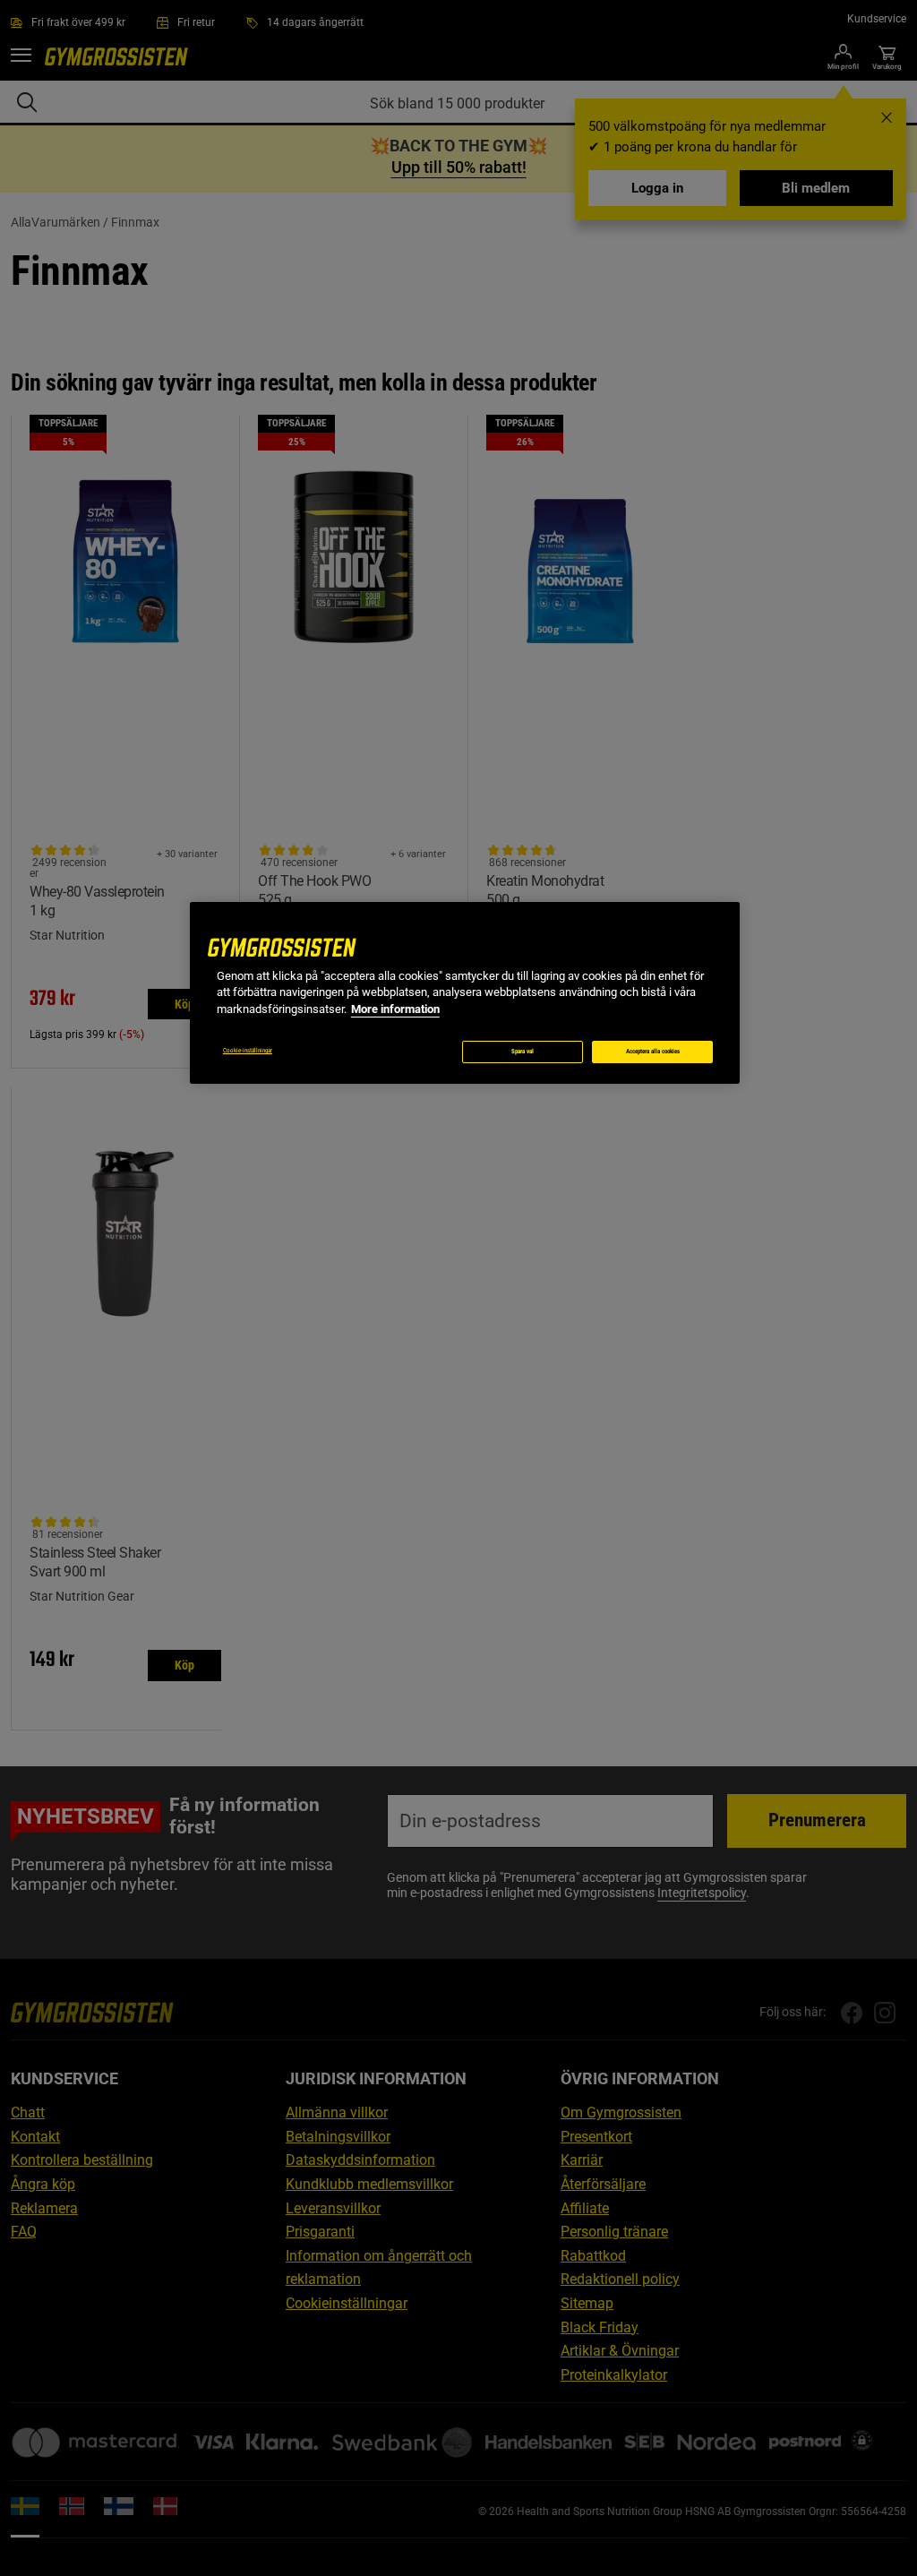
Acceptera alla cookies (653, 1052)
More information (395, 1009)
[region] (465, 993)
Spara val (523, 1052)
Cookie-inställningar (248, 1051)
